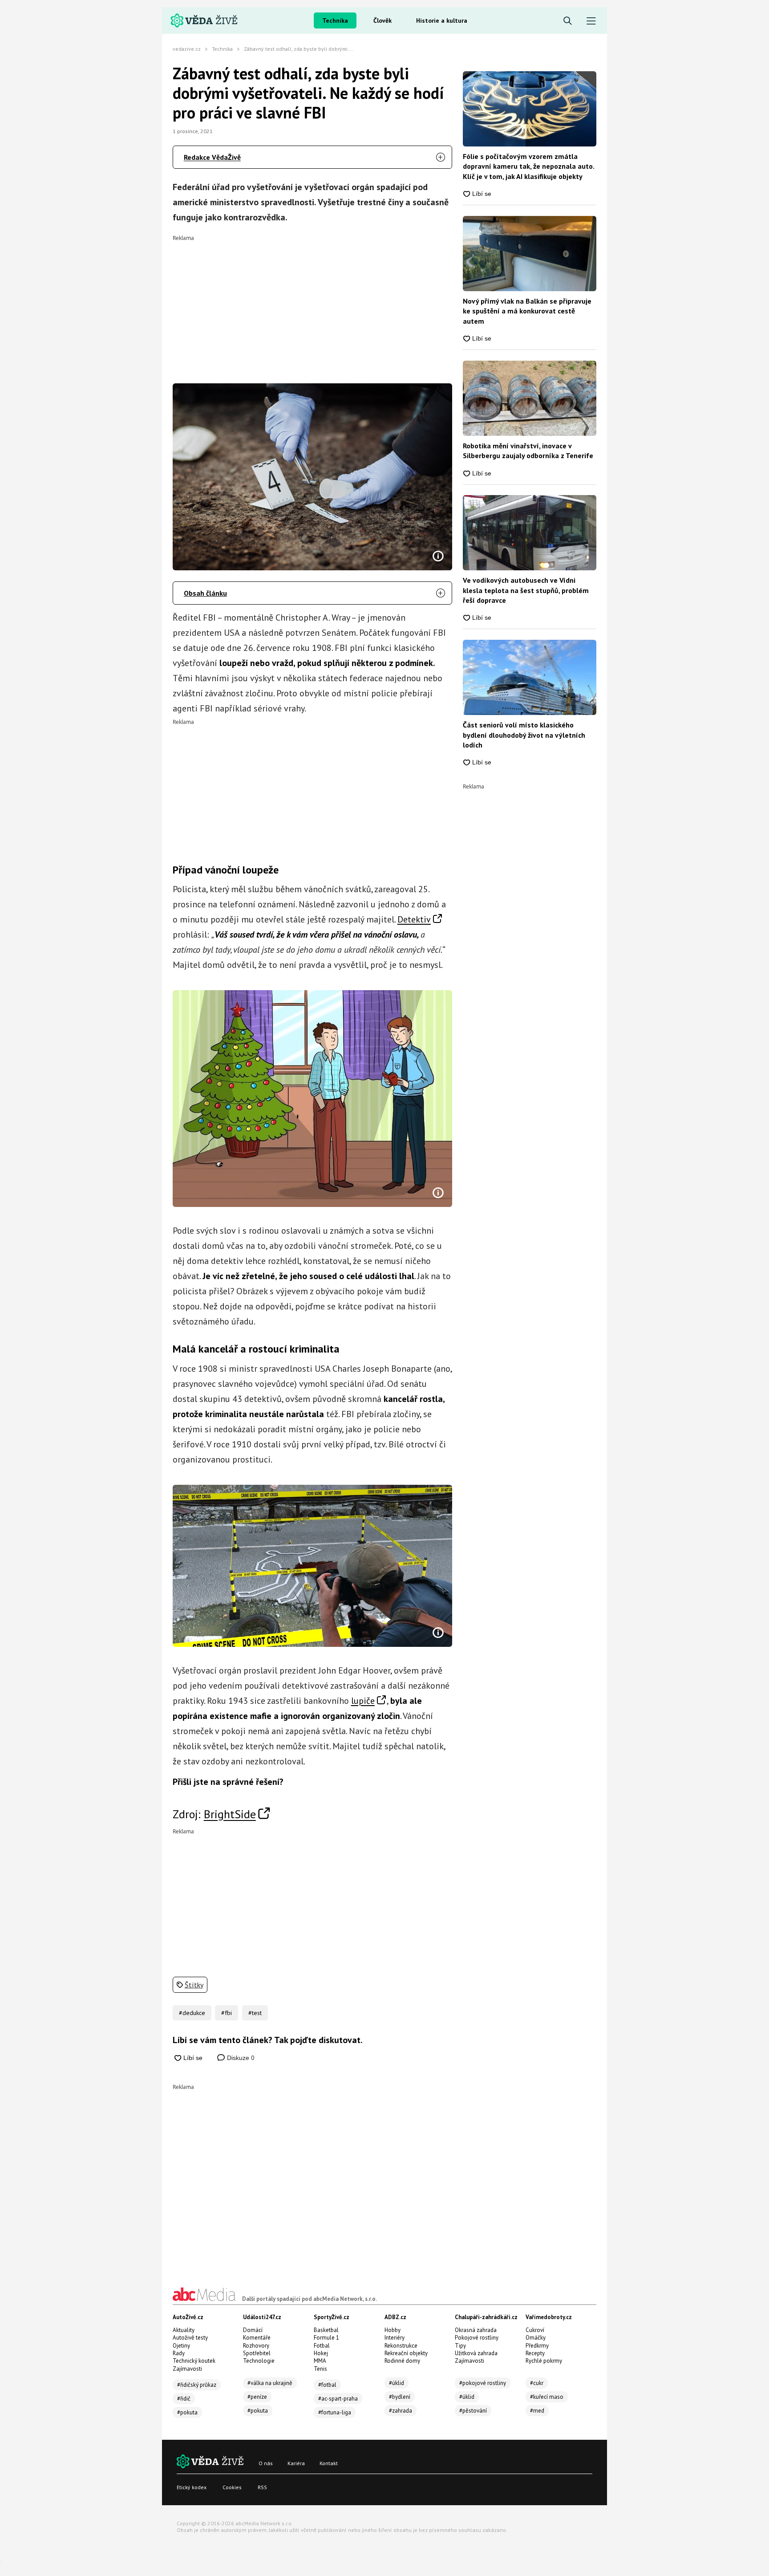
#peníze (257, 2397)
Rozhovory (256, 2346)
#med (537, 2411)
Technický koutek (194, 2361)
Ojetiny (181, 2346)
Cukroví (535, 2330)
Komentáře (257, 2338)
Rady (179, 2353)
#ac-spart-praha (338, 2399)
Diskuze (240, 2058)
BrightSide (230, 1814)
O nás (266, 2463)
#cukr (537, 2383)
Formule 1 (326, 2338)
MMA (320, 2361)
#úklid (397, 2383)
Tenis (320, 2369)
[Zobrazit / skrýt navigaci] (591, 21)
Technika (335, 20)
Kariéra (296, 2463)
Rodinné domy (402, 2361)
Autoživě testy (190, 2338)
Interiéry (395, 2338)
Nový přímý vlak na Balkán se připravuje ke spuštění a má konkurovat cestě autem (527, 311)
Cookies (232, 2487)
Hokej (321, 2353)
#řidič (184, 2399)
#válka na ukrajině (270, 2383)
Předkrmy (537, 2346)
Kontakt (329, 2463)
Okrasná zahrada (476, 2330)
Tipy (460, 2346)
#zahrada (401, 2411)
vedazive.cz (187, 49)
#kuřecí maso (547, 2397)
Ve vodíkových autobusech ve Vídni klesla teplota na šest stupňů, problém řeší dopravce (526, 590)
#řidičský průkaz (197, 2385)
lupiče (363, 1701)
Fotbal (322, 2346)
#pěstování (473, 2411)
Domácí (253, 2330)
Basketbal (326, 2330)
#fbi (227, 2013)
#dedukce (192, 2013)
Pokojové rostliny (477, 2338)
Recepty (535, 2353)
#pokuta (187, 2412)
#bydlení (400, 2397)
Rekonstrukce (401, 2346)
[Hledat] (568, 21)
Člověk (382, 20)
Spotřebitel (257, 2353)
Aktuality (184, 2330)
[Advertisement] (313, 303)
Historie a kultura (442, 20)
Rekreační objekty (406, 2353)
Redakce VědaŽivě (212, 157)
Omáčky (536, 2338)
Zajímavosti (187, 2369)
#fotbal (327, 2385)
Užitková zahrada (476, 2353)
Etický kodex (192, 2487)
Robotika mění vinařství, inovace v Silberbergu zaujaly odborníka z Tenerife (528, 451)
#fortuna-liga (335, 2412)
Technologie (259, 2361)
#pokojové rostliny (483, 2383)
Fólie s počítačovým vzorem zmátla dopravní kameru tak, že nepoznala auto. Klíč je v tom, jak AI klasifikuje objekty (528, 166)
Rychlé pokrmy (544, 2361)
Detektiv (414, 919)
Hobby (393, 2330)
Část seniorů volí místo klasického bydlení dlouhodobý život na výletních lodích (524, 735)
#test (255, 2013)
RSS (262, 2487)
